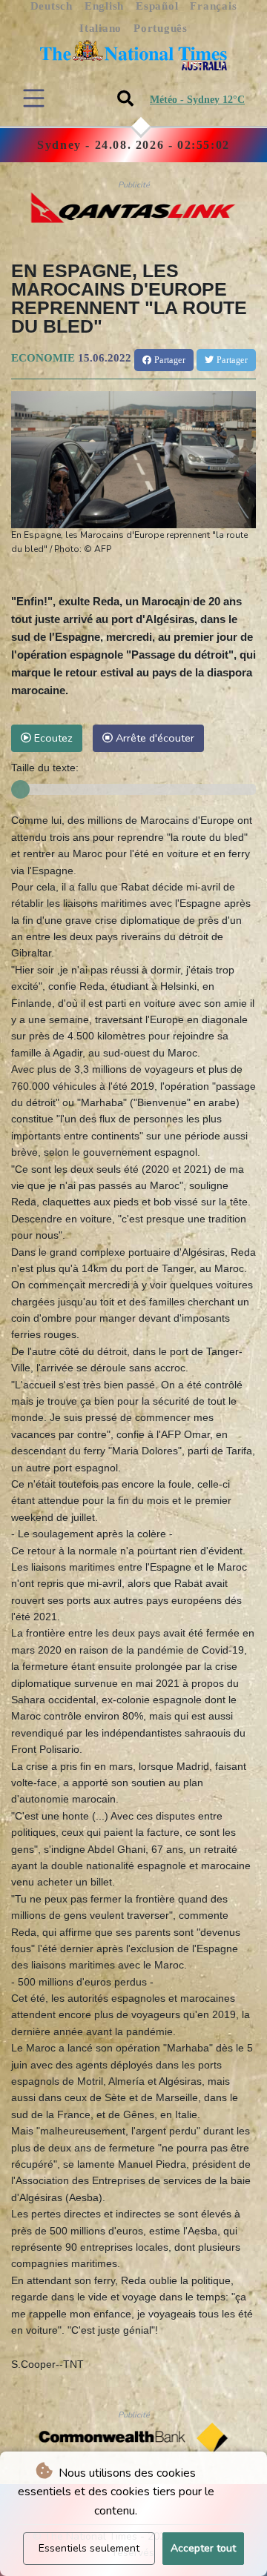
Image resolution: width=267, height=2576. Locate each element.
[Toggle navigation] (34, 98)
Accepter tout (203, 2548)
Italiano (100, 28)
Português (161, 28)
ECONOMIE (43, 358)
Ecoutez (52, 738)
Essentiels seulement (89, 2548)
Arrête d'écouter (154, 738)
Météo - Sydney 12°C (197, 100)
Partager (168, 360)
